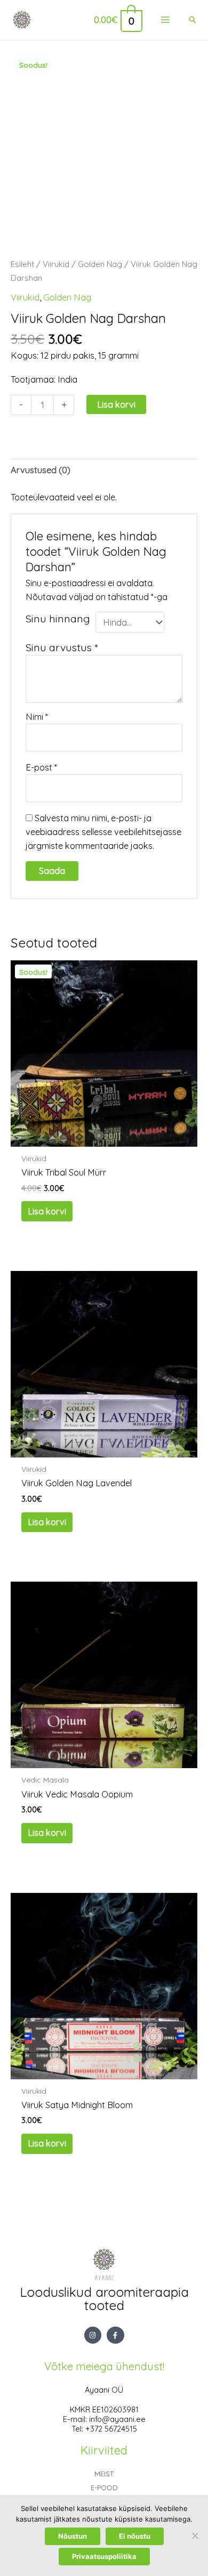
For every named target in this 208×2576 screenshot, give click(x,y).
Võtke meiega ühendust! (104, 2366)
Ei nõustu (135, 2536)
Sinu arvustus (62, 647)
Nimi (37, 717)
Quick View (104, 1136)
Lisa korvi (116, 404)
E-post (41, 767)
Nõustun (73, 2536)
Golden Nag (100, 264)
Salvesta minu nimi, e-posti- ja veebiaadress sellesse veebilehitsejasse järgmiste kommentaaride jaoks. (103, 832)
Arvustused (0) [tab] (41, 470)
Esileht (22, 264)
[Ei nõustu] (195, 2536)
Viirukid (56, 264)
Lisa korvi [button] (47, 1211)
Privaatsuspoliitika (104, 2556)
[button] (193, 20)
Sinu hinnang (58, 618)
